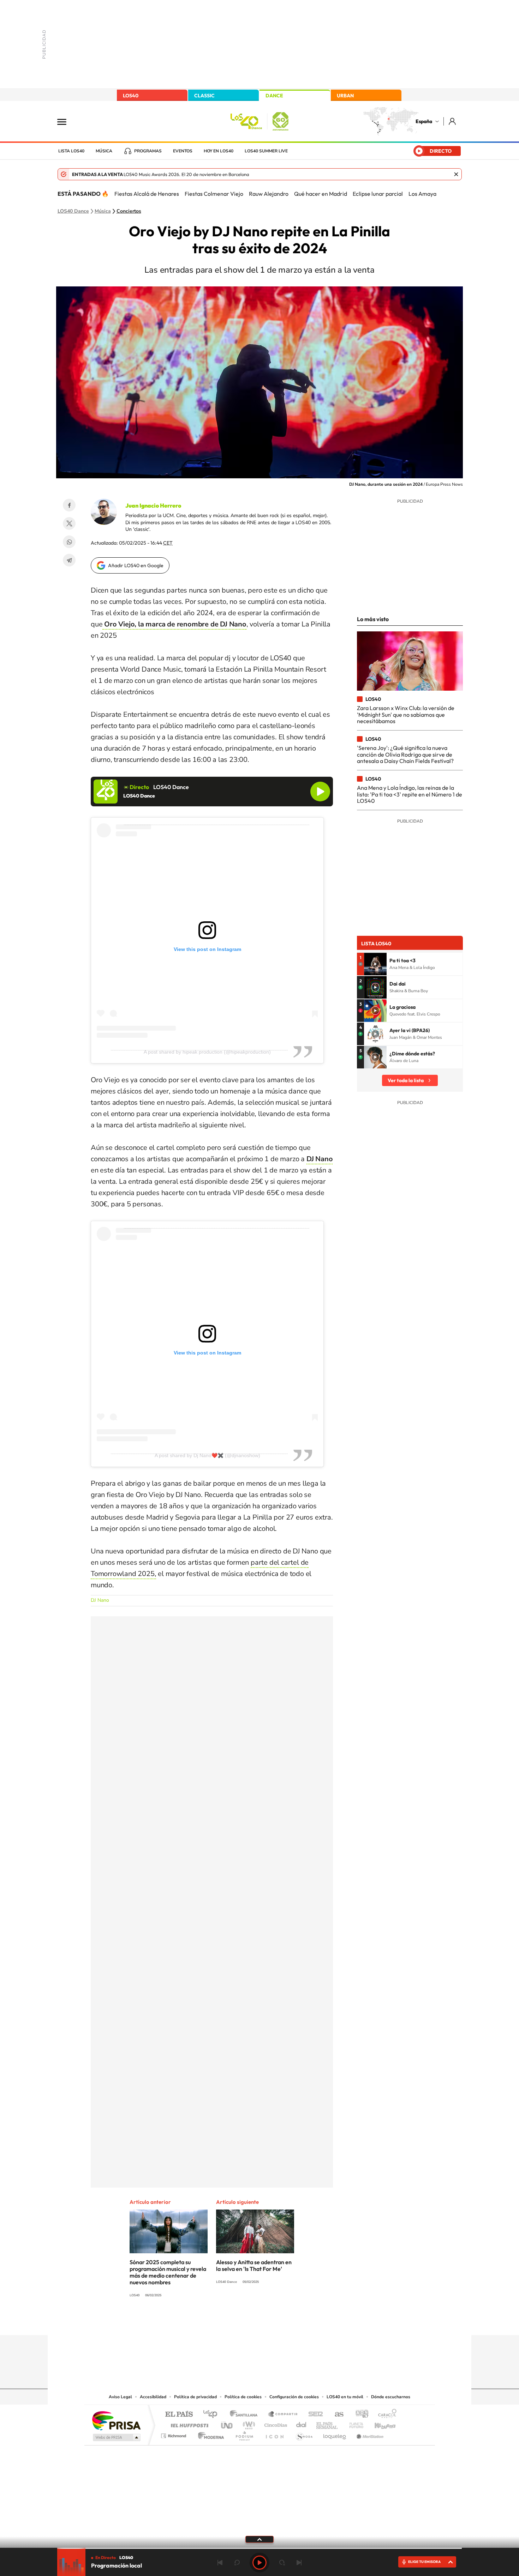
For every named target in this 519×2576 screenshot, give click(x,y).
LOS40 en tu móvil (345, 2397)
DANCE (274, 96)
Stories (302, 2321)
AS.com (336, 2415)
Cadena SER (314, 2415)
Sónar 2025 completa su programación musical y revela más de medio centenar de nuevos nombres (168, 2272)
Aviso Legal (120, 2397)
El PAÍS (179, 2415)
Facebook (69, 505)
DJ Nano (100, 1600)
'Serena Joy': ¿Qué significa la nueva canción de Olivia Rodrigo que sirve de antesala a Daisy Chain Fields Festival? (405, 754)
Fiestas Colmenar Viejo (214, 194)
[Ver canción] (375, 964)
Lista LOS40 (71, 151)
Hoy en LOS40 (219, 151)
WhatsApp (69, 542)
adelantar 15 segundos (282, 2563)
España (424, 121)
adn (359, 2415)
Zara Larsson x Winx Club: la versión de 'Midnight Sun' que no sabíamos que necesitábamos (406, 714)
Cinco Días (275, 2423)
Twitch (288, 2321)
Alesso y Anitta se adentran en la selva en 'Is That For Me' (254, 2265)
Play (259, 2563)
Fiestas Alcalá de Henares (147, 194)
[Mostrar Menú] (66, 121)
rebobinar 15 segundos (237, 2563)
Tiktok (231, 2321)
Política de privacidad (195, 2397)
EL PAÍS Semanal (327, 2423)
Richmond (174, 2434)
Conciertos (129, 211)
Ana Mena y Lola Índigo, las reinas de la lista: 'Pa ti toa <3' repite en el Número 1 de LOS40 (410, 794)
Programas (148, 151)
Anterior (220, 2563)
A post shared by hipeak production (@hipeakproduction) (207, 1052)
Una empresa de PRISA (116, 2420)
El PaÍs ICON (274, 2434)
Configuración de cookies (294, 2397)
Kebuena (379, 2423)
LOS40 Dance (73, 211)
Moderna (209, 2434)
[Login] (453, 121)
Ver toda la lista (406, 1080)
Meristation (369, 2434)
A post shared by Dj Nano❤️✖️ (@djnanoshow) (207, 1455)
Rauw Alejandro (269, 194)
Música (104, 151)
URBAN (345, 96)
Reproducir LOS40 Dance (320, 792)
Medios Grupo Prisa (116, 2437)
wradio (248, 2423)
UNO (227, 2423)
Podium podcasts (244, 2434)
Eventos (183, 151)
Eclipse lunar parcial (378, 194)
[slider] (259, 2548)
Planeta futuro (353, 2423)
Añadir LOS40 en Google (136, 565)
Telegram (69, 560)
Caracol (385, 2415)
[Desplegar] (259, 2539)
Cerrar (456, 174)
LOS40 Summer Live (266, 151)
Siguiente (299, 2563)
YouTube (245, 2321)
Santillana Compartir (283, 2415)
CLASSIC (204, 96)
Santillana (246, 2415)
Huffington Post (188, 2423)
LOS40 (131, 96)
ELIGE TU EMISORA (424, 2562)
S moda (304, 2434)
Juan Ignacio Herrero (153, 505)
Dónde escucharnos (391, 2397)
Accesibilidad (153, 2397)
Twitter (69, 523)
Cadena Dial (302, 2423)
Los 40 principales (213, 2415)
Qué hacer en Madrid (321, 194)
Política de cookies (243, 2397)
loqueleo (335, 2434)
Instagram (217, 2321)
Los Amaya (422, 194)
